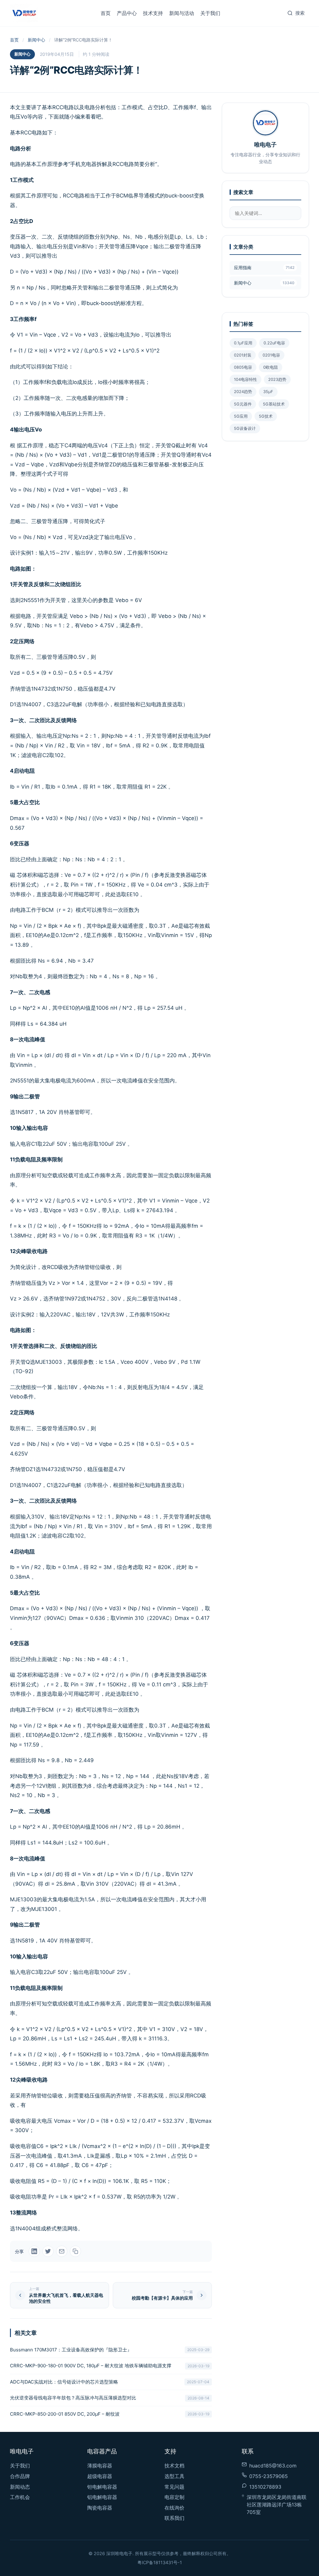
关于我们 (210, 13)
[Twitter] (48, 2251)
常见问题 (174, 2487)
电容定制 (174, 2497)
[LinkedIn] (34, 2251)
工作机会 (20, 2497)
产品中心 (127, 13)
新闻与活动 (182, 13)
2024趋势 (243, 392)
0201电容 (271, 355)
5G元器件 (243, 404)
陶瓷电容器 (100, 2508)
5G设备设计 (245, 428)
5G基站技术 (274, 404)
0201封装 (243, 355)
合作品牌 (20, 2476)
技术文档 (174, 2466)
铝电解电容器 (102, 2497)
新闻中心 (36, 40)
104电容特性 (245, 379)
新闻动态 (20, 2487)
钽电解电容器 (102, 2487)
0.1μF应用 (243, 343)
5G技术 (266, 416)
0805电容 (243, 367)
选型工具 (174, 2476)
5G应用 (241, 416)
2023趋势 (277, 379)
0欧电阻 (271, 367)
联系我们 (174, 2518)
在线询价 (174, 2508)
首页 (106, 13)
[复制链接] (75, 2251)
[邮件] (62, 2251)
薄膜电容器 (100, 2466)
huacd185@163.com (273, 2466)
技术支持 (153, 13)
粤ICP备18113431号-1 (160, 2562)
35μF (268, 392)
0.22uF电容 (274, 343)
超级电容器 (100, 2476)
